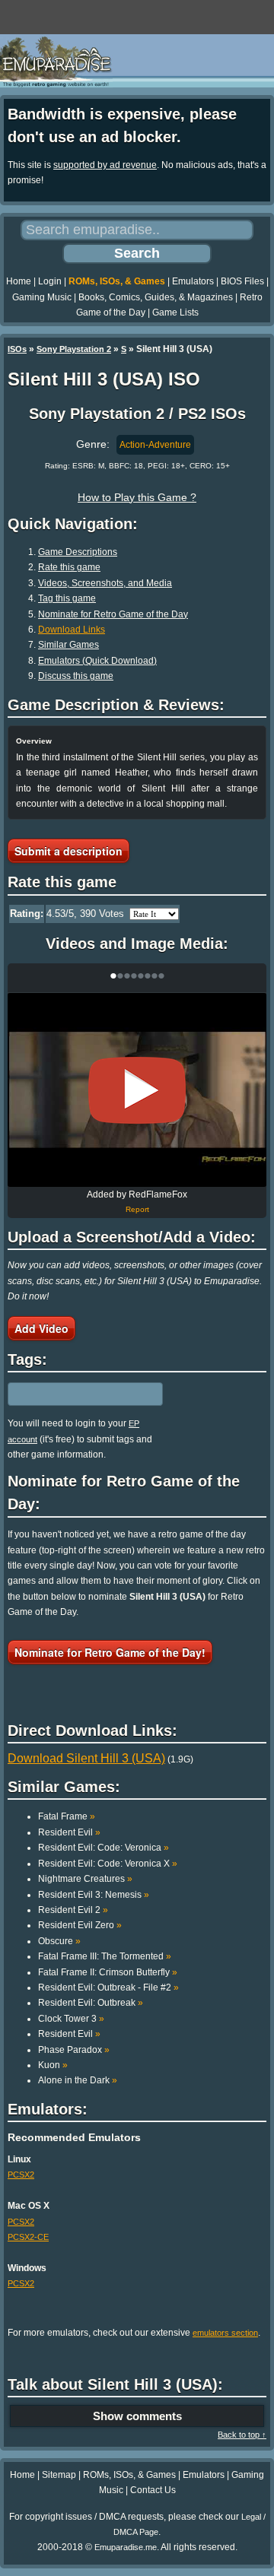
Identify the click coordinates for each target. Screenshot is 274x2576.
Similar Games (68, 645)
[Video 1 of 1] (137, 1090)
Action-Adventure (155, 445)
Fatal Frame (67, 1816)
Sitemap (59, 2475)
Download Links (72, 630)
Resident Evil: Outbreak (91, 2003)
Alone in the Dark (78, 2080)
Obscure (59, 1941)
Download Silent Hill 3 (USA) (86, 1758)
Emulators (193, 281)
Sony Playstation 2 (74, 349)
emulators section (225, 2333)
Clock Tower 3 (71, 2019)
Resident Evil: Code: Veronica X (108, 1864)
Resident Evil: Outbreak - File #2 (108, 1988)
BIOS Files (242, 281)
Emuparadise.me (126, 2547)
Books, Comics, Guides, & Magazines (156, 297)
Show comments (137, 2416)
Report (137, 1209)
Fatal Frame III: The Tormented (105, 1956)
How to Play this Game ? (137, 497)
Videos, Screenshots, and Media (105, 583)
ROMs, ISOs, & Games (117, 281)
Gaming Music (42, 297)
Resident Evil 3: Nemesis (94, 1895)
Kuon (53, 2065)
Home (19, 281)
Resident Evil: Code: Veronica (104, 1848)
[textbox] (74, 1394)
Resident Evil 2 (73, 1910)
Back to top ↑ (242, 2435)
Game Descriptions (78, 552)
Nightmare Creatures (85, 1879)
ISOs (17, 349)
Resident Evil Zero (80, 1925)
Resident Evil (69, 1832)
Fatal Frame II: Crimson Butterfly (108, 1972)
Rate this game (69, 567)
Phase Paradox (74, 2050)
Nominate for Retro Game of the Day (113, 614)
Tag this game (67, 598)
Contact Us (153, 2490)
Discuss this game (76, 676)
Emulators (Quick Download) (97, 661)
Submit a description (68, 851)
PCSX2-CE (28, 2237)
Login (50, 281)
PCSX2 (21, 2175)
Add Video (41, 1328)
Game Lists (175, 312)
